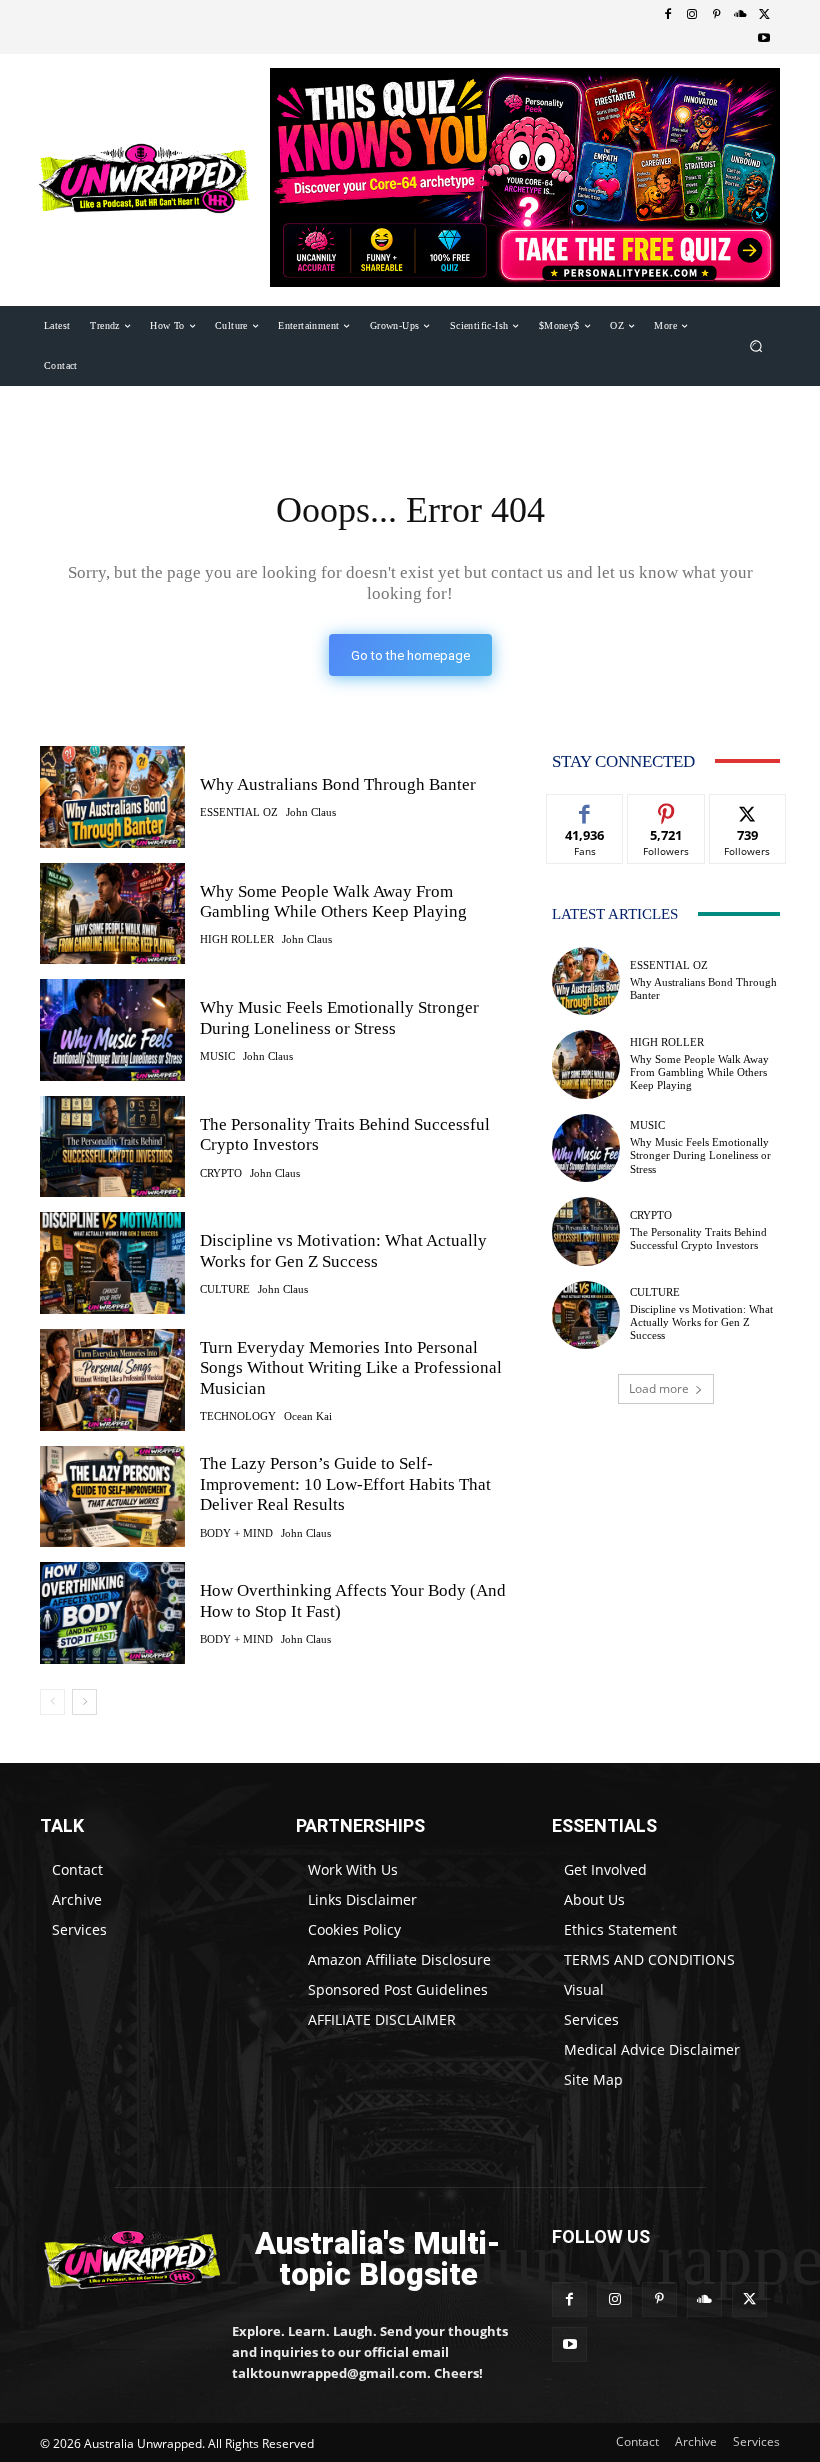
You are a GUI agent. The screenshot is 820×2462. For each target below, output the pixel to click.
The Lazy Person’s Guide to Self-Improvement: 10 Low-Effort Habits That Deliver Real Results (345, 1484)
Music (217, 1056)
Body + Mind (236, 1533)
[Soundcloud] (740, 15)
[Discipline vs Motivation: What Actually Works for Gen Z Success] (112, 1263)
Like (585, 809)
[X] (764, 15)
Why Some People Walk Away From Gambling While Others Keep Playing (333, 901)
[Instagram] (692, 15)
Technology (238, 1416)
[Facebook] (668, 15)
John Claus (311, 812)
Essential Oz (239, 812)
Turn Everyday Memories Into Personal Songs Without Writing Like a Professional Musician (351, 1368)
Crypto (221, 1173)
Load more (659, 1388)
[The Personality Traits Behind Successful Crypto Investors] (112, 1147)
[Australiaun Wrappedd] (122, 2259)
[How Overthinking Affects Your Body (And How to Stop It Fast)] (112, 1613)
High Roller (237, 939)
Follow (666, 809)
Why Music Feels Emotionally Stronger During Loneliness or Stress (700, 1155)
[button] (756, 345)
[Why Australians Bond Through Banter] (112, 797)
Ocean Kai (308, 1416)
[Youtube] (764, 39)
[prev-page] (52, 1702)
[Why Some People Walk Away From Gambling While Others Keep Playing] (112, 914)
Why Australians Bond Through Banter (338, 784)
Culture (225, 1289)
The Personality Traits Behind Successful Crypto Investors (698, 1238)
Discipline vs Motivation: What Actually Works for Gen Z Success (343, 1250)
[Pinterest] (716, 15)
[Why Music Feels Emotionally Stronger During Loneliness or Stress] (112, 1030)
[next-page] (84, 1702)
